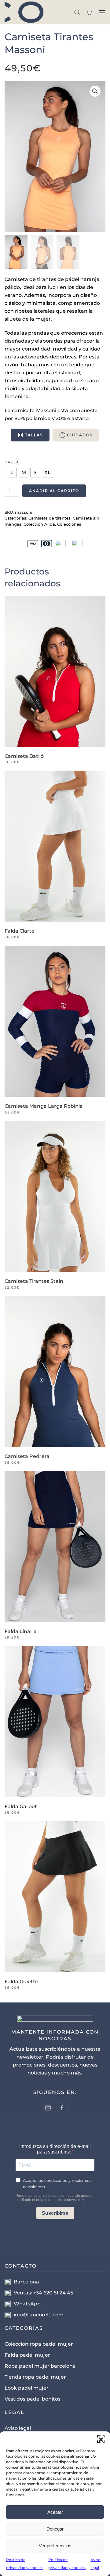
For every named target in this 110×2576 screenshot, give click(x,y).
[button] (101, 2439)
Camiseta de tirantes (50, 518)
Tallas (34, 435)
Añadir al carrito (54, 491)
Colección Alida (39, 524)
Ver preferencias (55, 2546)
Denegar (55, 2529)
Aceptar (55, 2512)
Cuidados (80, 435)
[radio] (12, 473)
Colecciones (69, 524)
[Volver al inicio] (28, 12)
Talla (12, 462)
